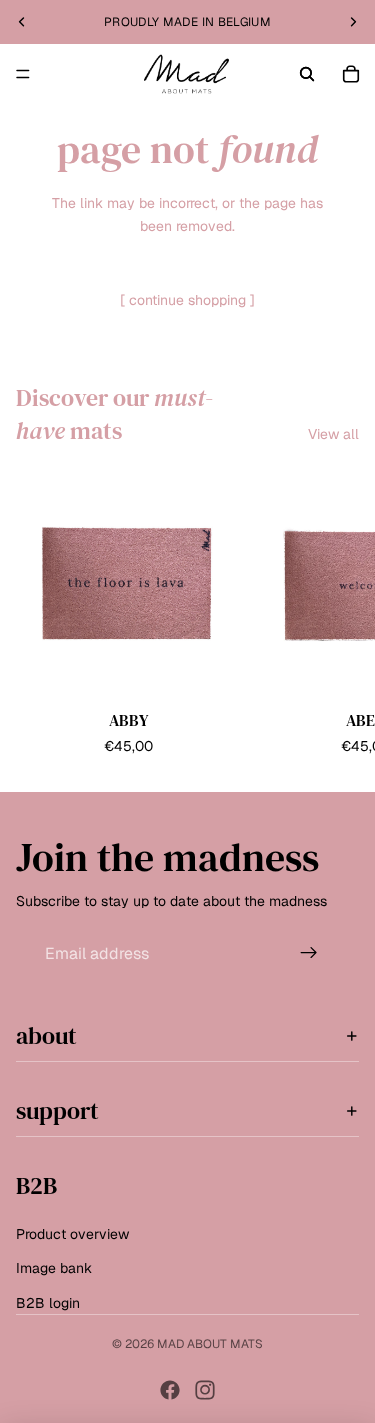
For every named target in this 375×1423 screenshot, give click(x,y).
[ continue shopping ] (187, 300)
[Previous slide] (22, 22)
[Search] (307, 74)
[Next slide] (353, 22)
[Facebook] (170, 1390)
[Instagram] (205, 1390)
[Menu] (23, 74)
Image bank (54, 1268)
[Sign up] (309, 953)
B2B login (48, 1302)
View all (333, 434)
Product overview (72, 1234)
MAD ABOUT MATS (210, 1344)
